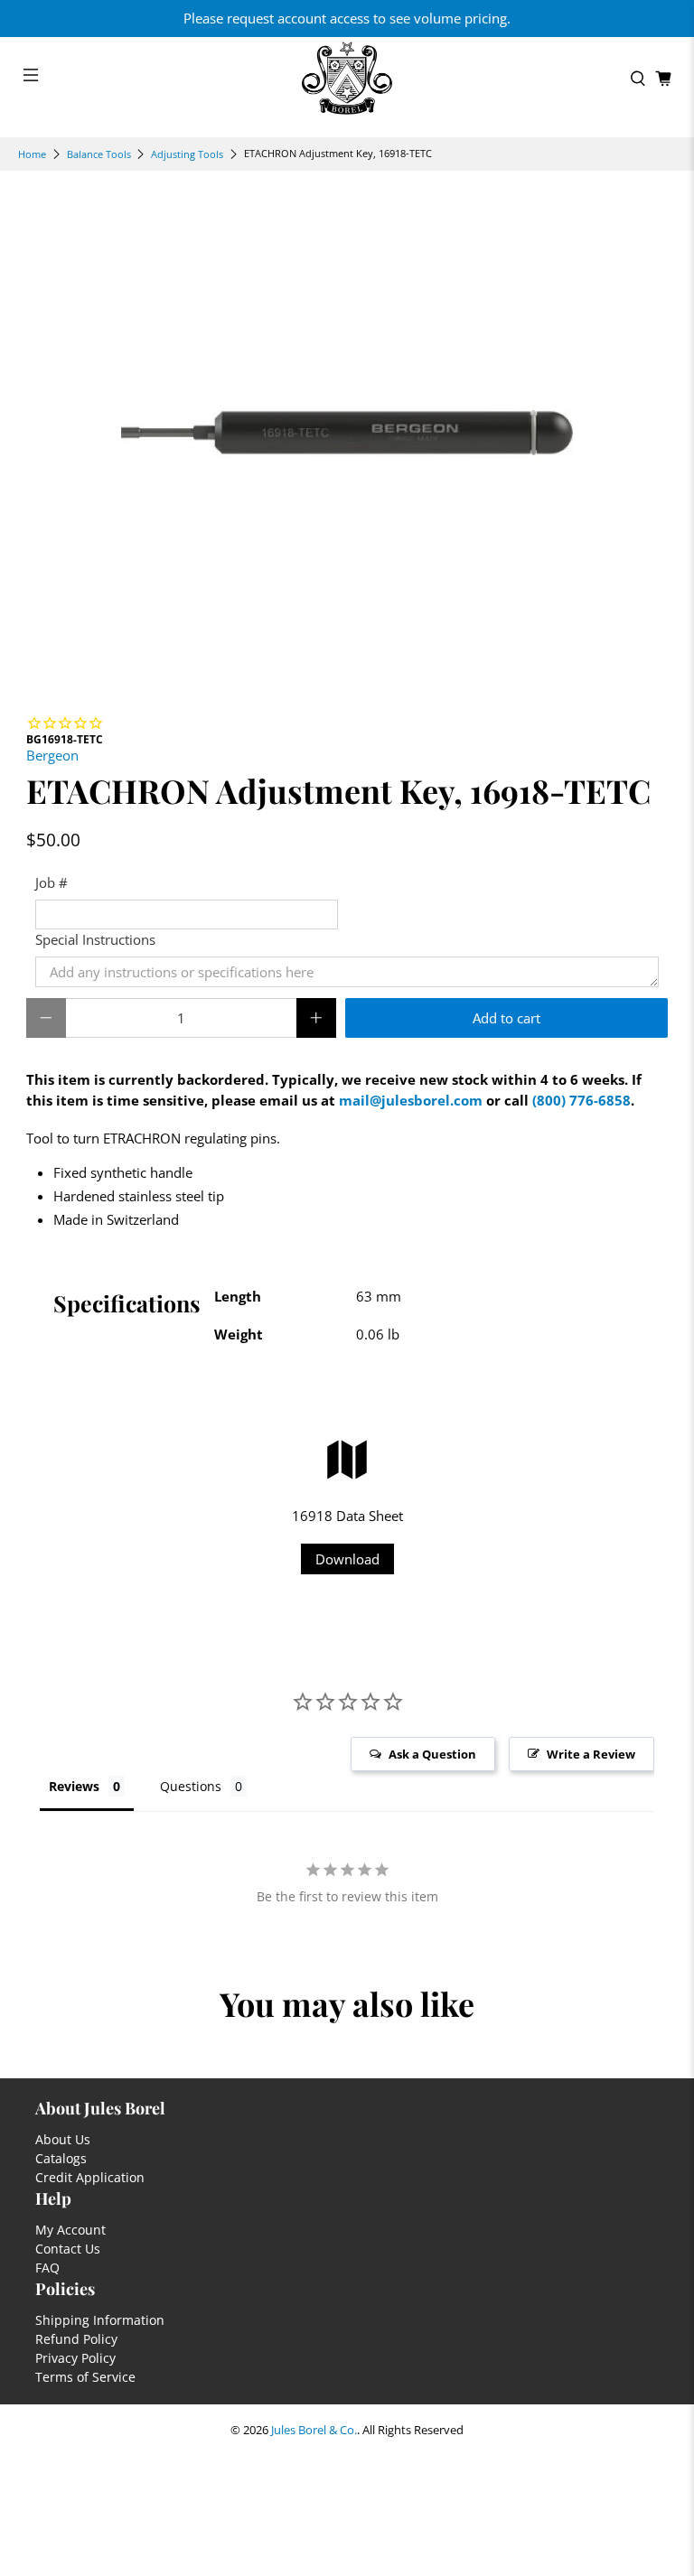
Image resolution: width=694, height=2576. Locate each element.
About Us (63, 2139)
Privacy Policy (75, 2358)
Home (32, 154)
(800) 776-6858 (581, 1100)
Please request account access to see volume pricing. (347, 18)
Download (347, 1559)
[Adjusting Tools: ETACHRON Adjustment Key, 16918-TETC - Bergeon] (347, 433)
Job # (52, 882)
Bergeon (52, 755)
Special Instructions (95, 939)
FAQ (47, 2268)
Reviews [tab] (74, 1786)
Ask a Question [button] (432, 1754)
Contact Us (68, 2249)
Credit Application (90, 2177)
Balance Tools (99, 154)
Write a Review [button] (591, 1754)
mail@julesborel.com (411, 1100)
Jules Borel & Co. (314, 2430)
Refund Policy (76, 2339)
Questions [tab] (191, 1786)
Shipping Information (100, 2320)
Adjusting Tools (187, 154)
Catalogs (61, 2158)
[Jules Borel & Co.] (347, 78)
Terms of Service (85, 2377)
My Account (70, 2230)
